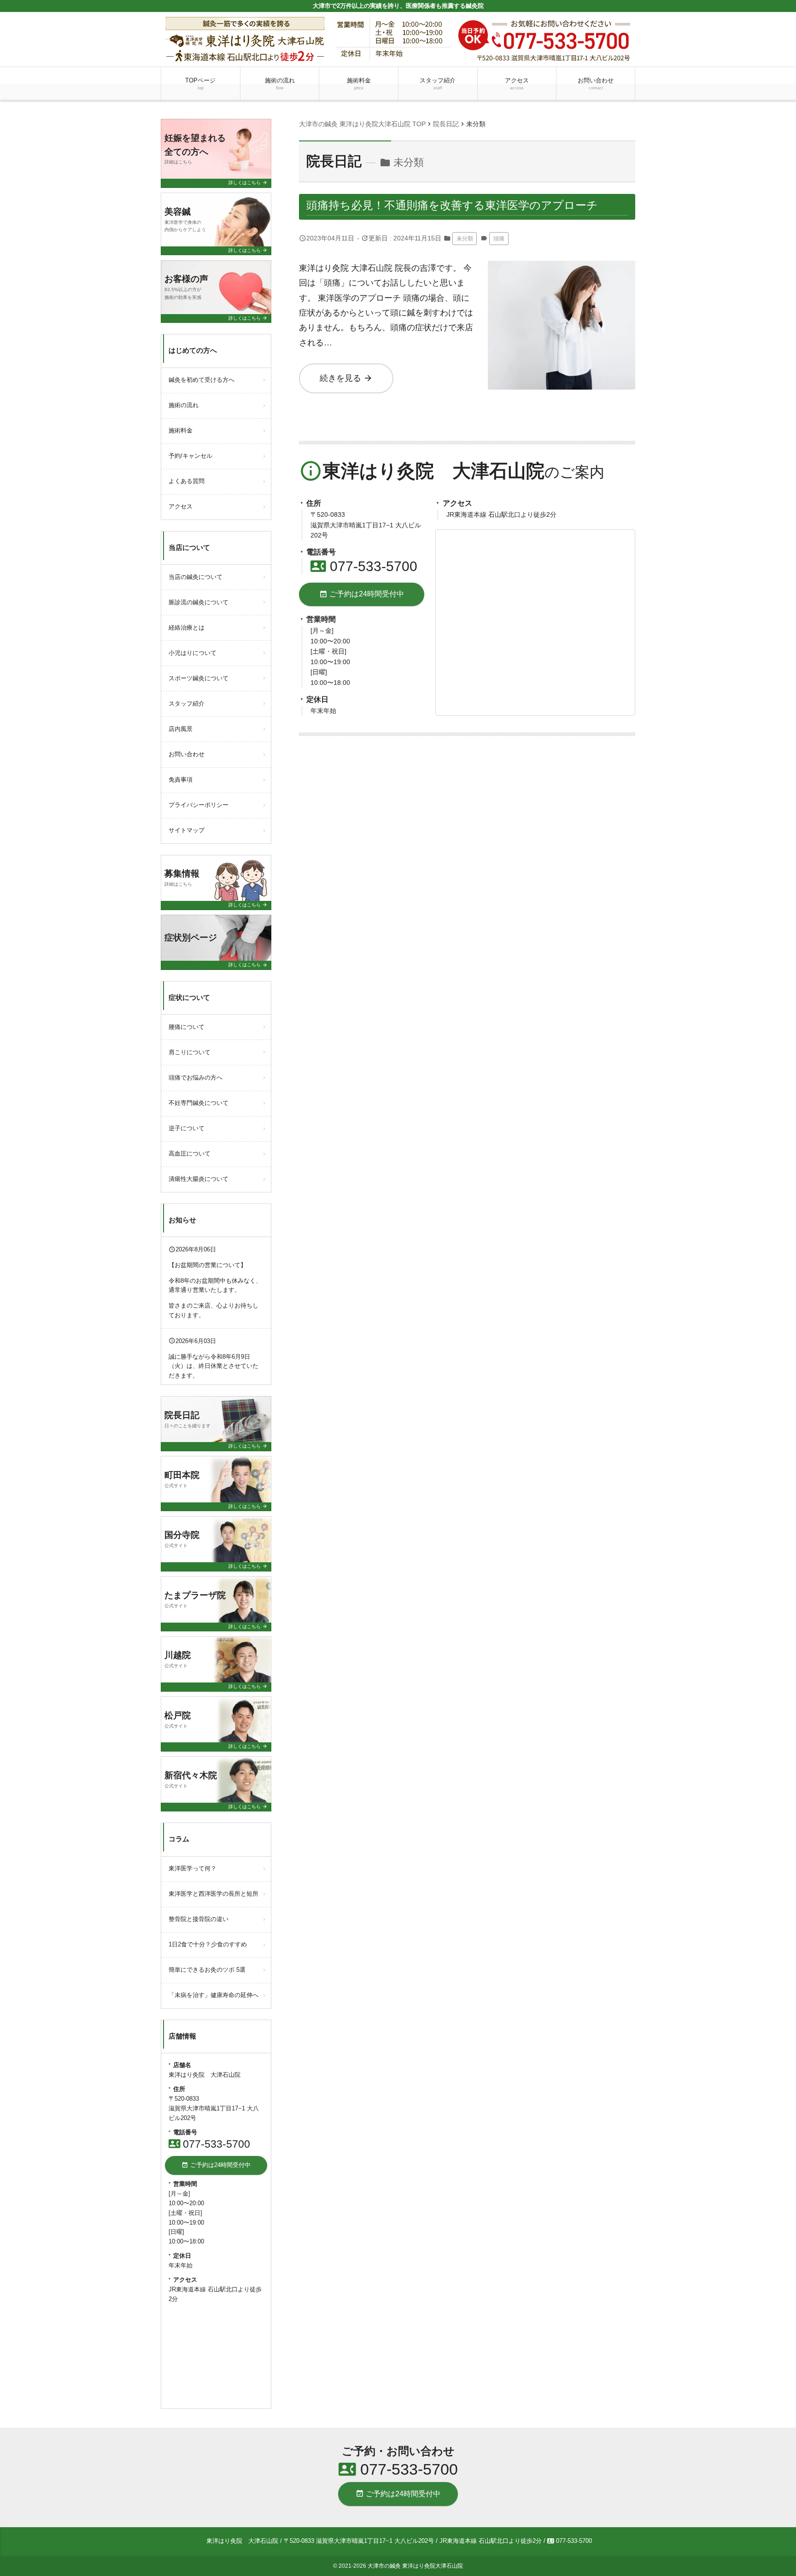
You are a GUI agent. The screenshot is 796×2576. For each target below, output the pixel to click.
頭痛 (499, 239)
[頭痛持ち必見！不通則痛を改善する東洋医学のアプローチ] (562, 268)
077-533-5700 (364, 566)
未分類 (465, 239)
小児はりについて (193, 653)
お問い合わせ (596, 84)
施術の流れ (280, 84)
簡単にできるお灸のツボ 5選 (207, 1970)
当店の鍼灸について (196, 577)
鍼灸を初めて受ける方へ (202, 380)
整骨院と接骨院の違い (199, 1919)
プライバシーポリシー (199, 805)
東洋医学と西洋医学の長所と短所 (214, 1894)
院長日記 (334, 161)
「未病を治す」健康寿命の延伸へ (214, 1995)
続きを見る (346, 378)
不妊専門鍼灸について (199, 1103)
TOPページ (200, 84)
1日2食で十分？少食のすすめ (208, 1944)
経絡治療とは (187, 628)
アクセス (517, 84)
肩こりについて (190, 1052)
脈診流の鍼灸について (199, 602)
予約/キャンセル (190, 456)
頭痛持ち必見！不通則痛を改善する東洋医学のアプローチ (452, 205)
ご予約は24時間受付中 (362, 594)
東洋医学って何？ (193, 1868)
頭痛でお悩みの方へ (196, 1078)
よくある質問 (187, 481)
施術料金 (359, 84)
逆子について (187, 1128)
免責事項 (181, 780)
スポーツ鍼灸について (199, 678)
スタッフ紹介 (438, 84)
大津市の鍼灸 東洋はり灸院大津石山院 (415, 2566)
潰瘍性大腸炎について (199, 1179)
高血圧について (190, 1154)
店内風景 (181, 729)
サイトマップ (187, 830)
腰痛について (187, 1027)
